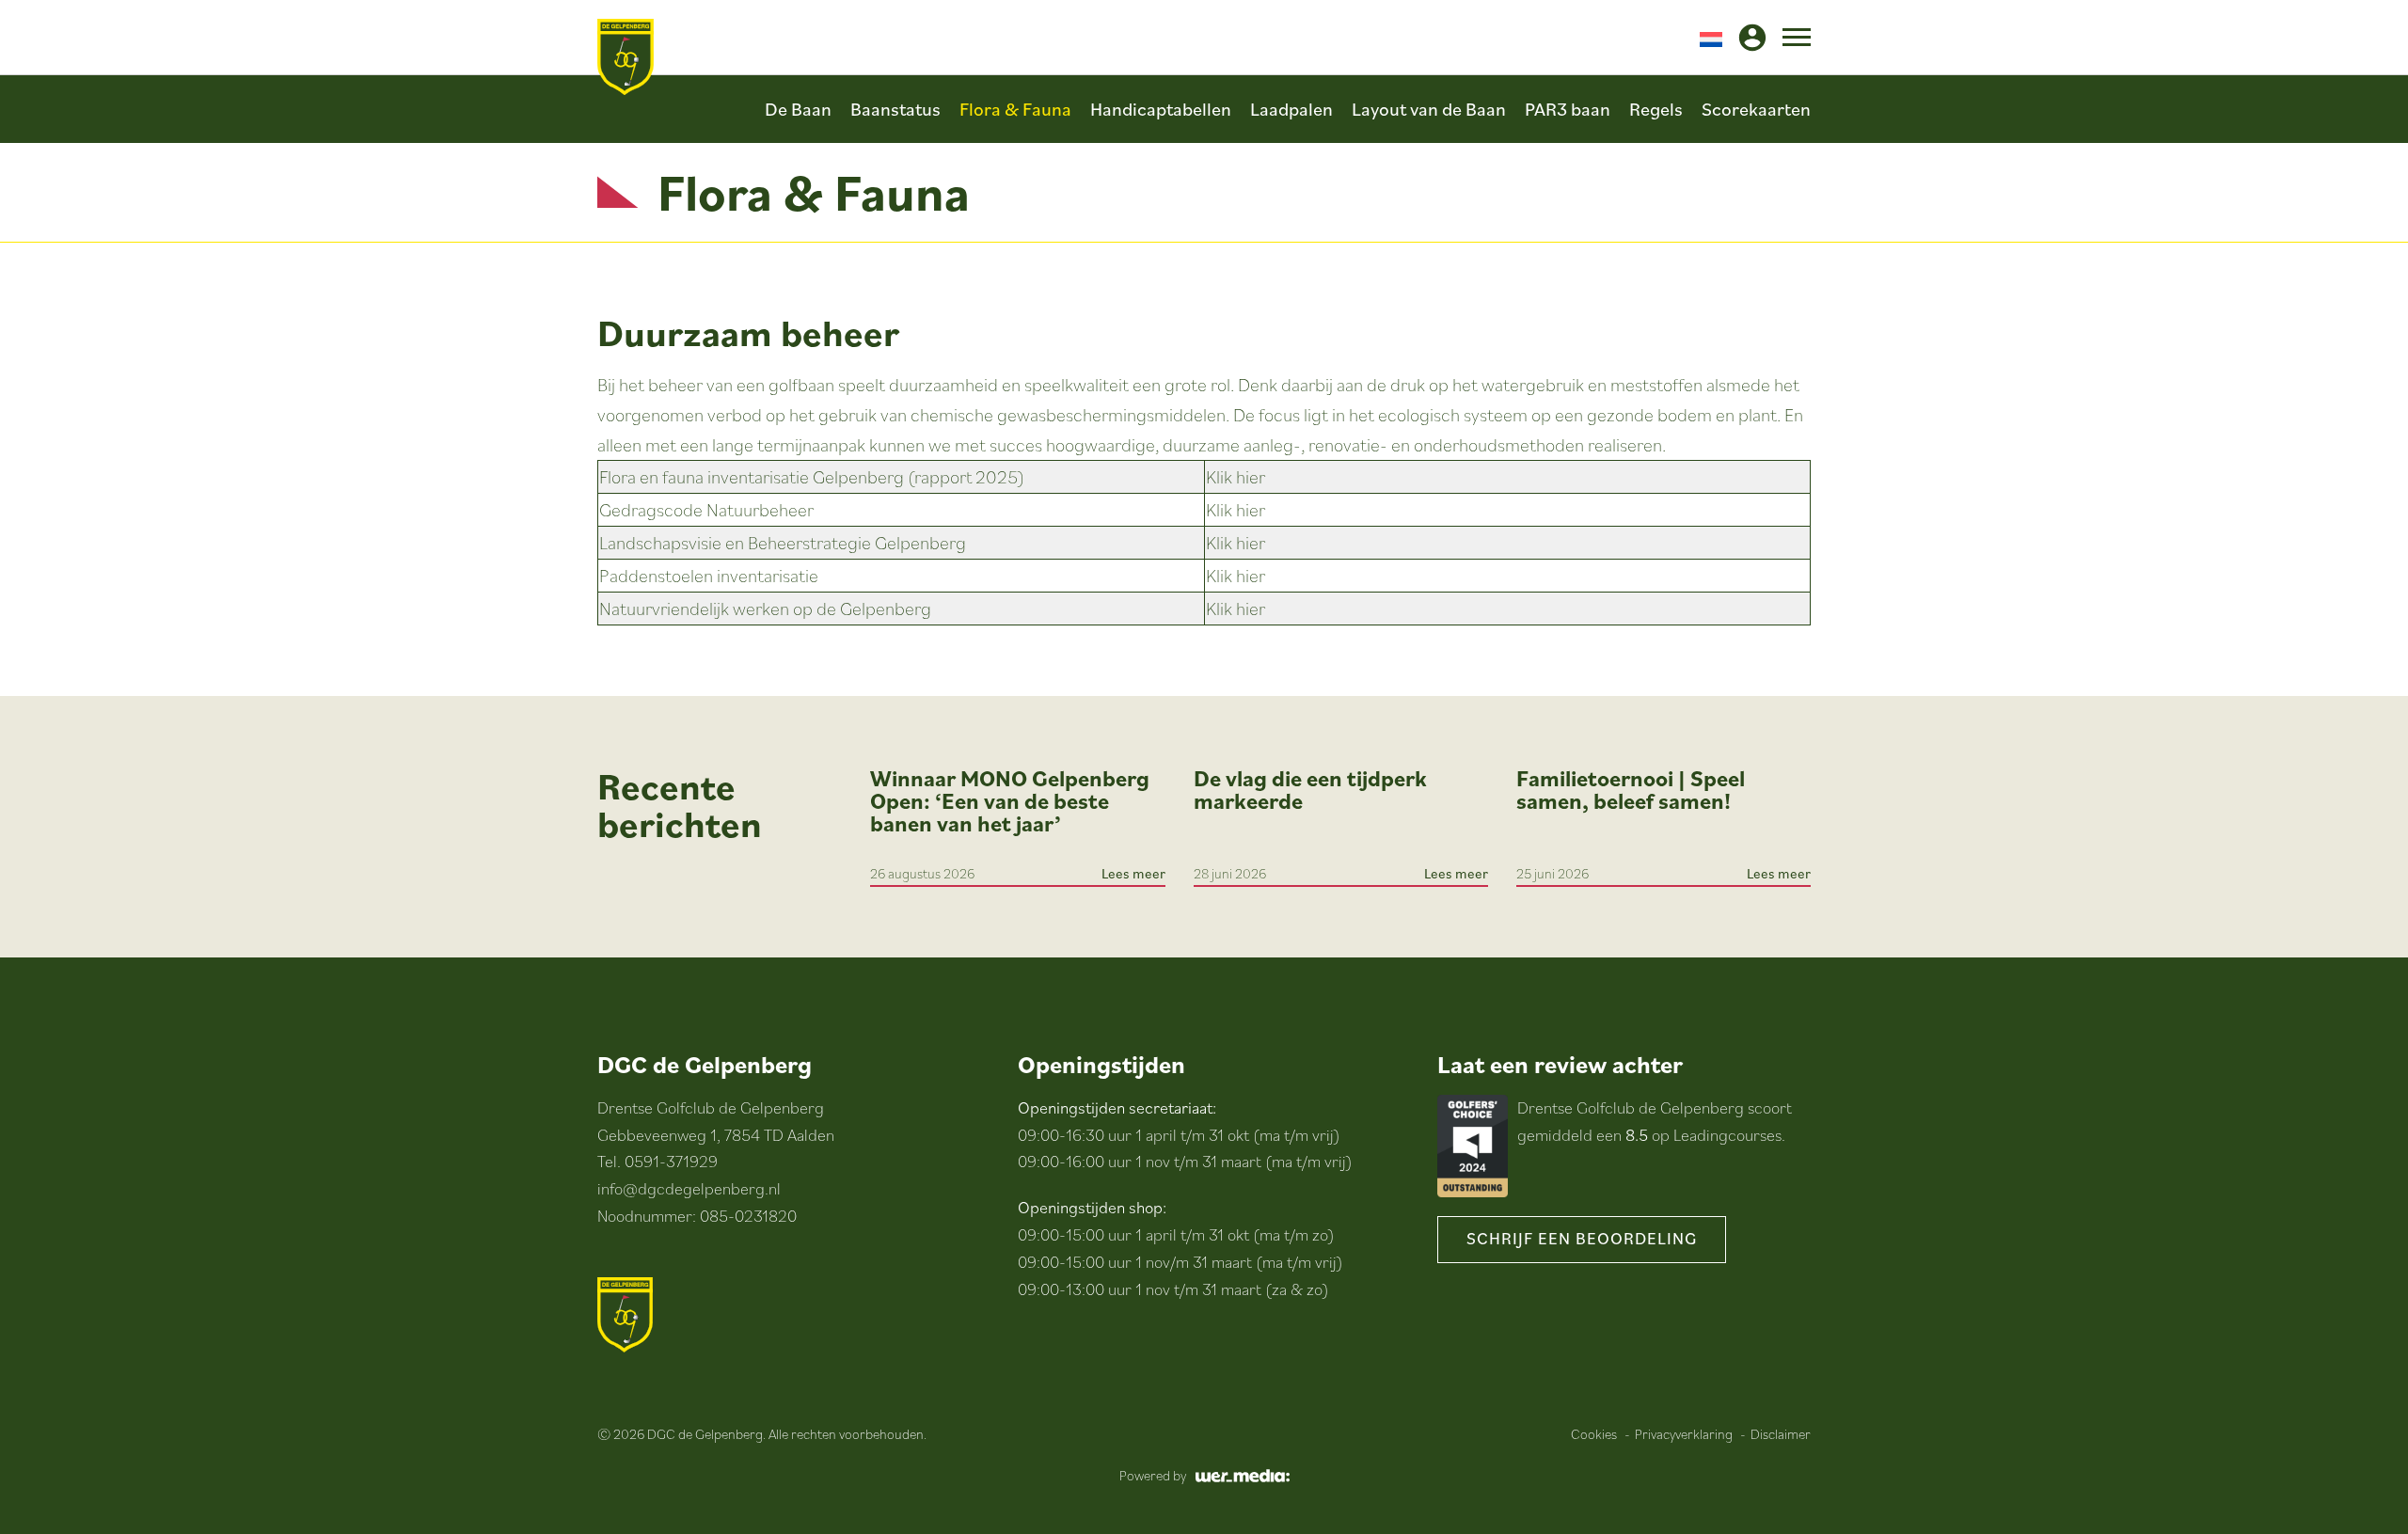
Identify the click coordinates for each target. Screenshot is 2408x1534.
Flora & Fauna (1015, 109)
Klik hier (1236, 477)
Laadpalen (1291, 109)
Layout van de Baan (1429, 109)
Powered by (1153, 1475)
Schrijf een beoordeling (1582, 1238)
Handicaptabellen (1161, 109)
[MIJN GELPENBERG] (1752, 38)
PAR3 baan (1568, 109)
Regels (1656, 109)
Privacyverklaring (1684, 1434)
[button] (1711, 38)
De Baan (798, 109)
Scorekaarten (1756, 109)
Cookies (1594, 1434)
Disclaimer (1781, 1434)
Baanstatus (895, 109)
